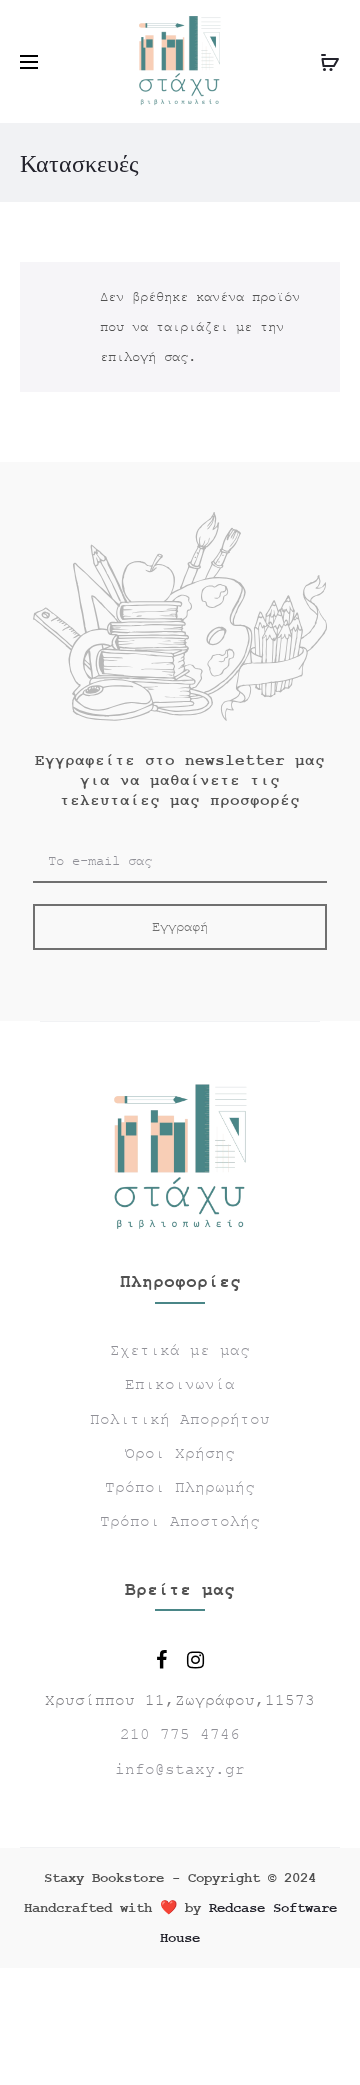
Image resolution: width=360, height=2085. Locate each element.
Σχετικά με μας (180, 1351)
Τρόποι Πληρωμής (180, 1488)
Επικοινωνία (180, 1385)
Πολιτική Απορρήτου (180, 1420)
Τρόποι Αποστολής (180, 1522)
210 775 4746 (180, 1735)
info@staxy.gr (180, 1770)
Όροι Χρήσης (180, 1454)
